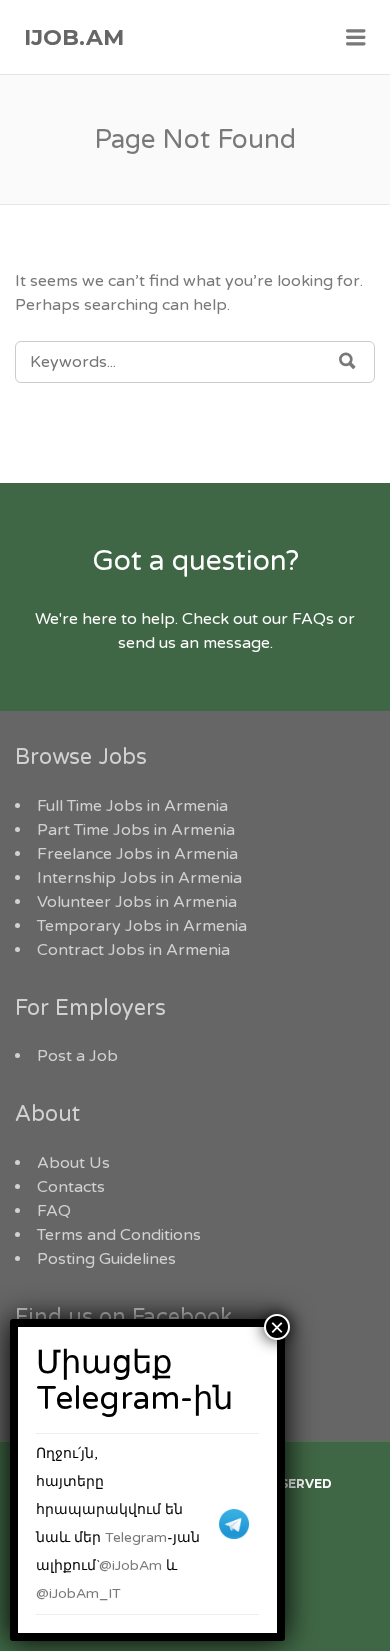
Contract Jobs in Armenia (133, 950)
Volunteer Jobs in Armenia (137, 902)
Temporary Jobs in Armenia (142, 926)
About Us (73, 1163)
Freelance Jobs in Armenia (137, 854)
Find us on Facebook (123, 1317)
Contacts (71, 1187)
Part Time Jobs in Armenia (136, 830)
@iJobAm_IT (78, 1593)
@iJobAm (130, 1565)
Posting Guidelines (106, 1259)
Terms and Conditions (119, 1235)
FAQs (313, 619)
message (236, 643)
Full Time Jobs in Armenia (132, 806)
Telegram (136, 1537)
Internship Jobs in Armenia (139, 878)
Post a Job (77, 1056)
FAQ (54, 1211)
